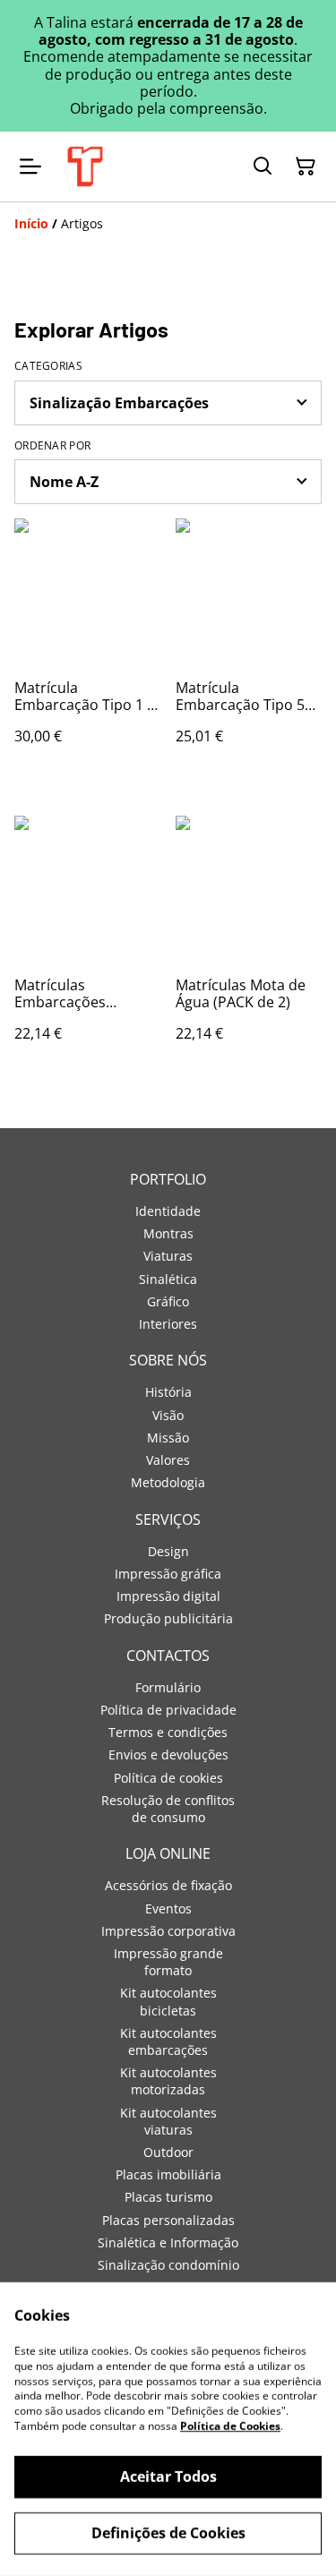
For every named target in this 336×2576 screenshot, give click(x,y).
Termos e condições (168, 1732)
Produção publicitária (168, 1618)
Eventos (168, 1908)
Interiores (168, 1324)
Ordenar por (52, 446)
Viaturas (168, 1256)
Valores (168, 1460)
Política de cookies (168, 1778)
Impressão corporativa (168, 1931)
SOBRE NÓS (168, 1360)
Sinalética (168, 1279)
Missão (168, 1438)
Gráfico (168, 1301)
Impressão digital (168, 1596)
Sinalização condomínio (168, 2265)
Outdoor (168, 2152)
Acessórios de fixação (168, 1885)
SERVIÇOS (168, 1519)
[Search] (263, 167)
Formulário (168, 1687)
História (168, 1392)
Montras (168, 1233)
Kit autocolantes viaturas (168, 2121)
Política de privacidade (168, 1710)
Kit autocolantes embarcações (168, 2041)
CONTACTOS (168, 1656)
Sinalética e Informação (168, 2242)
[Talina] (85, 167)
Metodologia (168, 1482)
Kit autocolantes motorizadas (168, 2081)
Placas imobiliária (168, 2174)
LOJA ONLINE (168, 1853)
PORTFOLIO (168, 1179)
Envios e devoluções (168, 1754)
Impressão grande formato (168, 1962)
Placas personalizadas (168, 2220)
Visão (168, 1415)
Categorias (48, 366)
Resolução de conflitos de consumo (168, 1809)
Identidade (168, 1211)
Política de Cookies (230, 2426)
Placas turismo (168, 2197)
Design (168, 1551)
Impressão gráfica (168, 1574)
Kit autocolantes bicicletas (168, 2001)
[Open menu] (30, 167)
